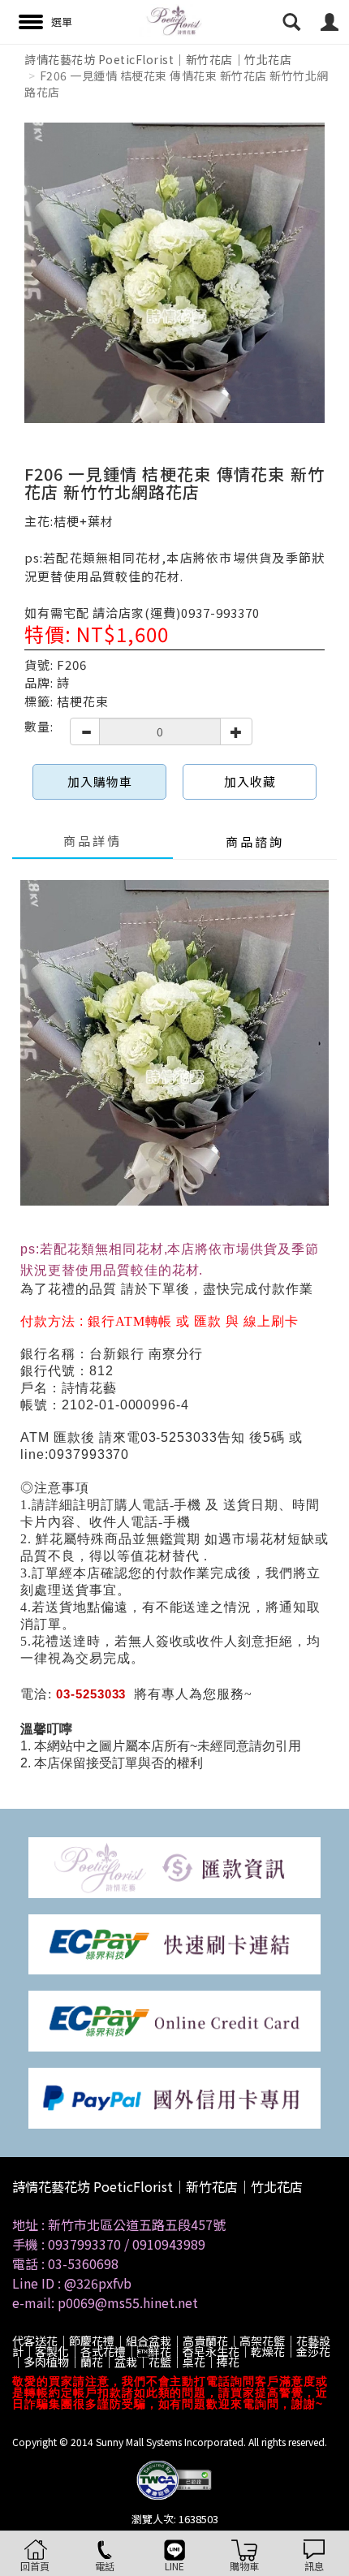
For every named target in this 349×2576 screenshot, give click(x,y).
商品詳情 (93, 841)
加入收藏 (250, 781)
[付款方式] (174, 1866)
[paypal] (174, 2097)
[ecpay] (174, 1943)
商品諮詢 (255, 841)
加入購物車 (100, 781)
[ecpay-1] (174, 2019)
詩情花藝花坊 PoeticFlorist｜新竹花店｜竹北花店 (158, 59)
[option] (174, 273)
